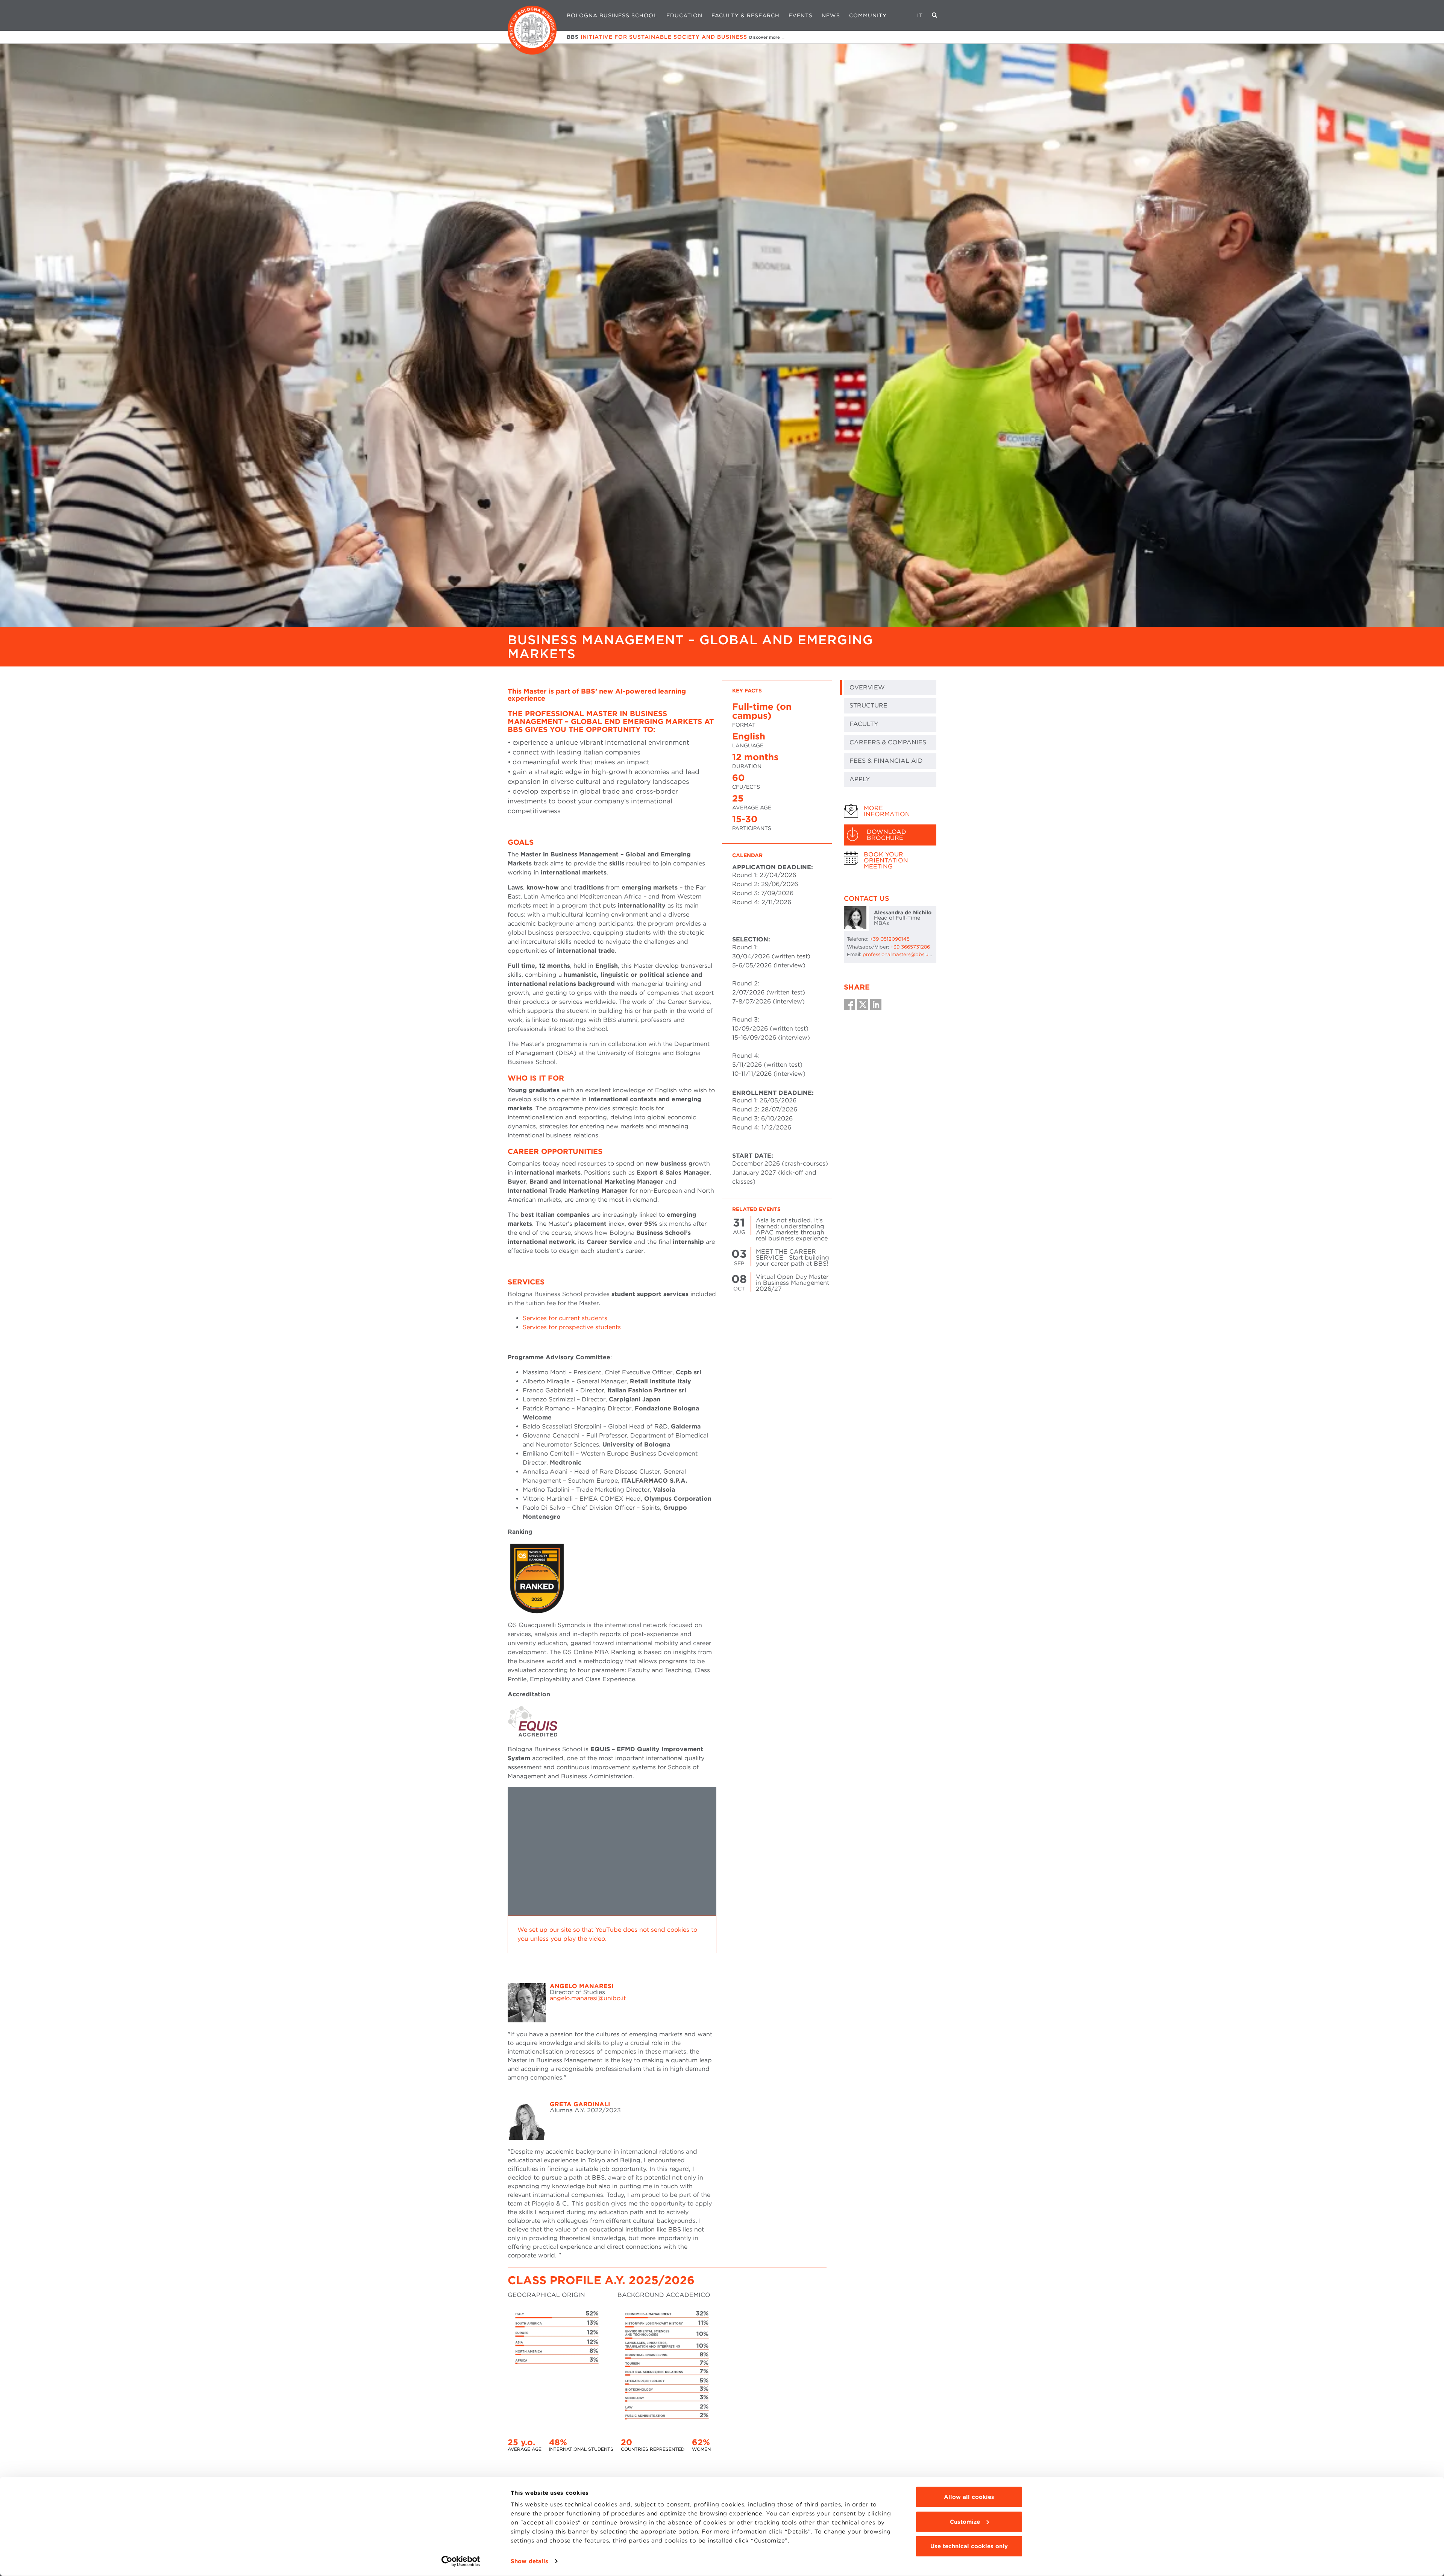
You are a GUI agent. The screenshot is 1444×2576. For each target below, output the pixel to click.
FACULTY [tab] (864, 724)
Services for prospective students (572, 1327)
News (831, 15)
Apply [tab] (860, 779)
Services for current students (565, 1318)
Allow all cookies (969, 2497)
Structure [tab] (868, 705)
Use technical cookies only (969, 2546)
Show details (529, 2561)
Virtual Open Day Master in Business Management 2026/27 (793, 1283)
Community (868, 15)
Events (801, 15)
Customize (965, 2521)
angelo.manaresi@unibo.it (588, 1998)
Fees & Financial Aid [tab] (886, 761)
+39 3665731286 (910, 947)
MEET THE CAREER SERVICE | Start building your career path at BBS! (793, 1258)
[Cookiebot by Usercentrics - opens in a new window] (461, 2561)
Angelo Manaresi (582, 1986)
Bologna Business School (612, 15)
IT (920, 15)
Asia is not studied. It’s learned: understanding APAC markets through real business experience (792, 1229)
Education (684, 15)
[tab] (890, 811)
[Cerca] (935, 15)
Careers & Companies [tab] (888, 742)
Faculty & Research (746, 15)
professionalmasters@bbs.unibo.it (903, 954)
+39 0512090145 (890, 939)
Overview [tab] (867, 687)
